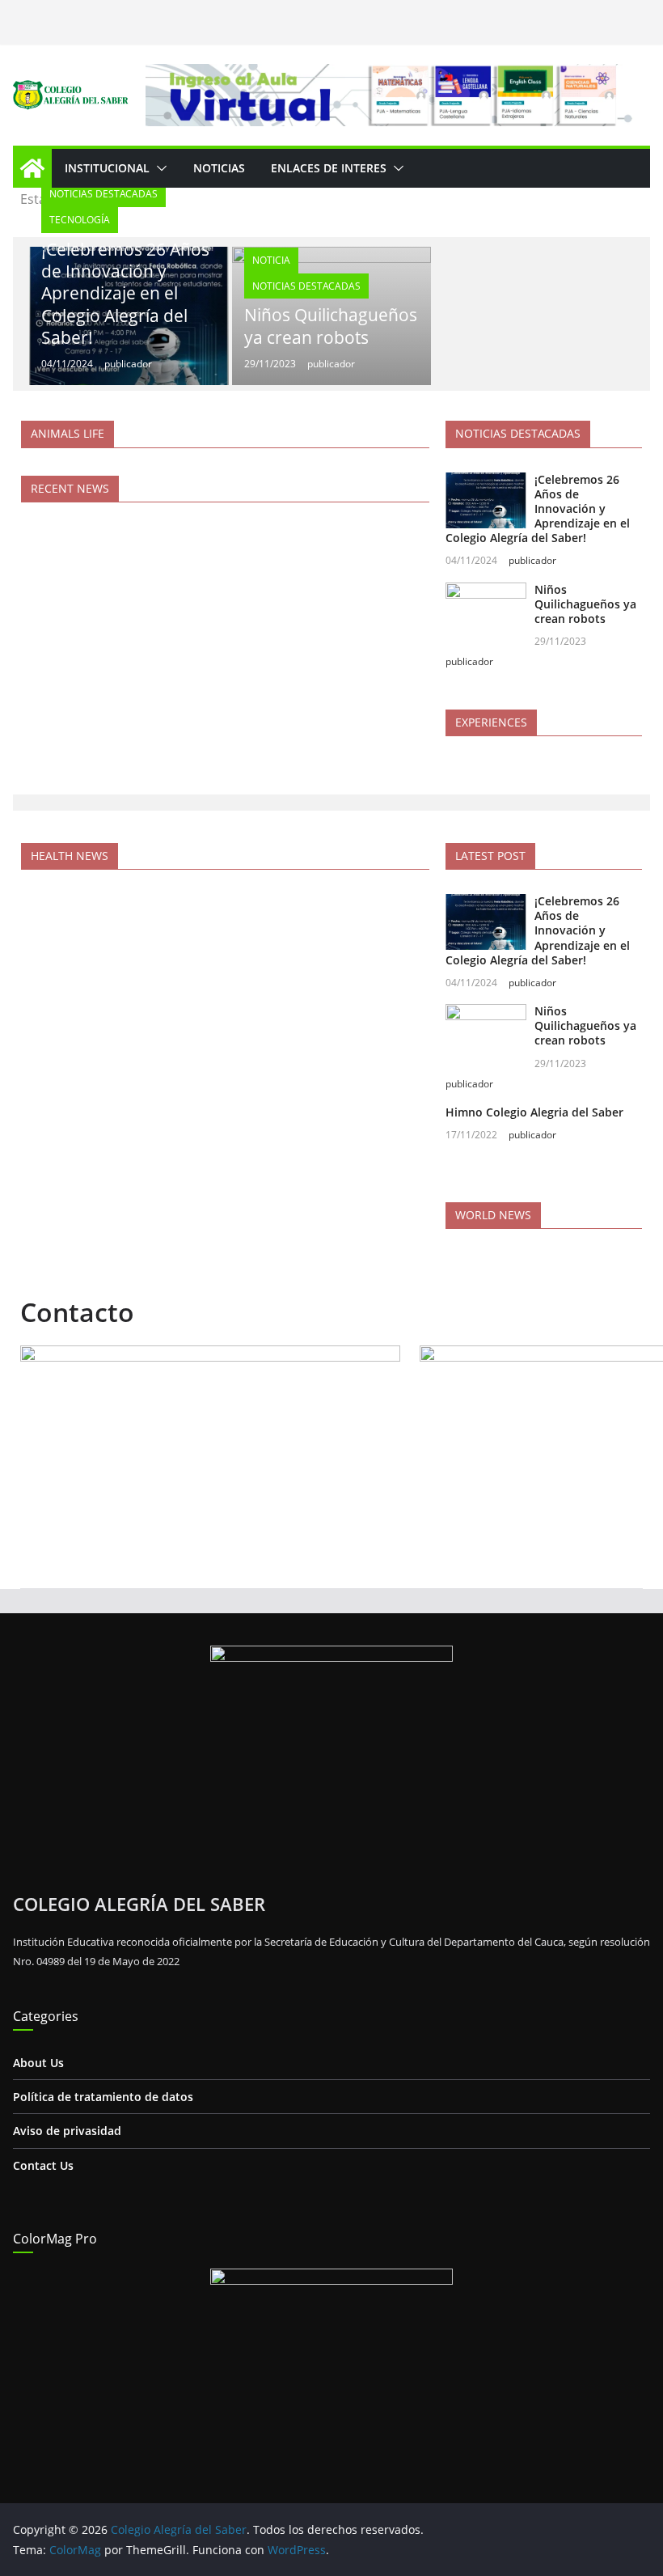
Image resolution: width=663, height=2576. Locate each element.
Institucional (107, 168)
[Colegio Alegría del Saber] (32, 168)
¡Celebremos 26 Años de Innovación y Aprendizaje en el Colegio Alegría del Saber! (125, 293)
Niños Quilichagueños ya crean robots (331, 326)
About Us (38, 2063)
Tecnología (80, 220)
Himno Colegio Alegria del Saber (534, 1112)
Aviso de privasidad (67, 2131)
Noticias (219, 168)
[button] (158, 168)
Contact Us (43, 2165)
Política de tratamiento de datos (103, 2097)
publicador (128, 364)
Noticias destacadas (103, 194)
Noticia (271, 260)
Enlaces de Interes (329, 168)
